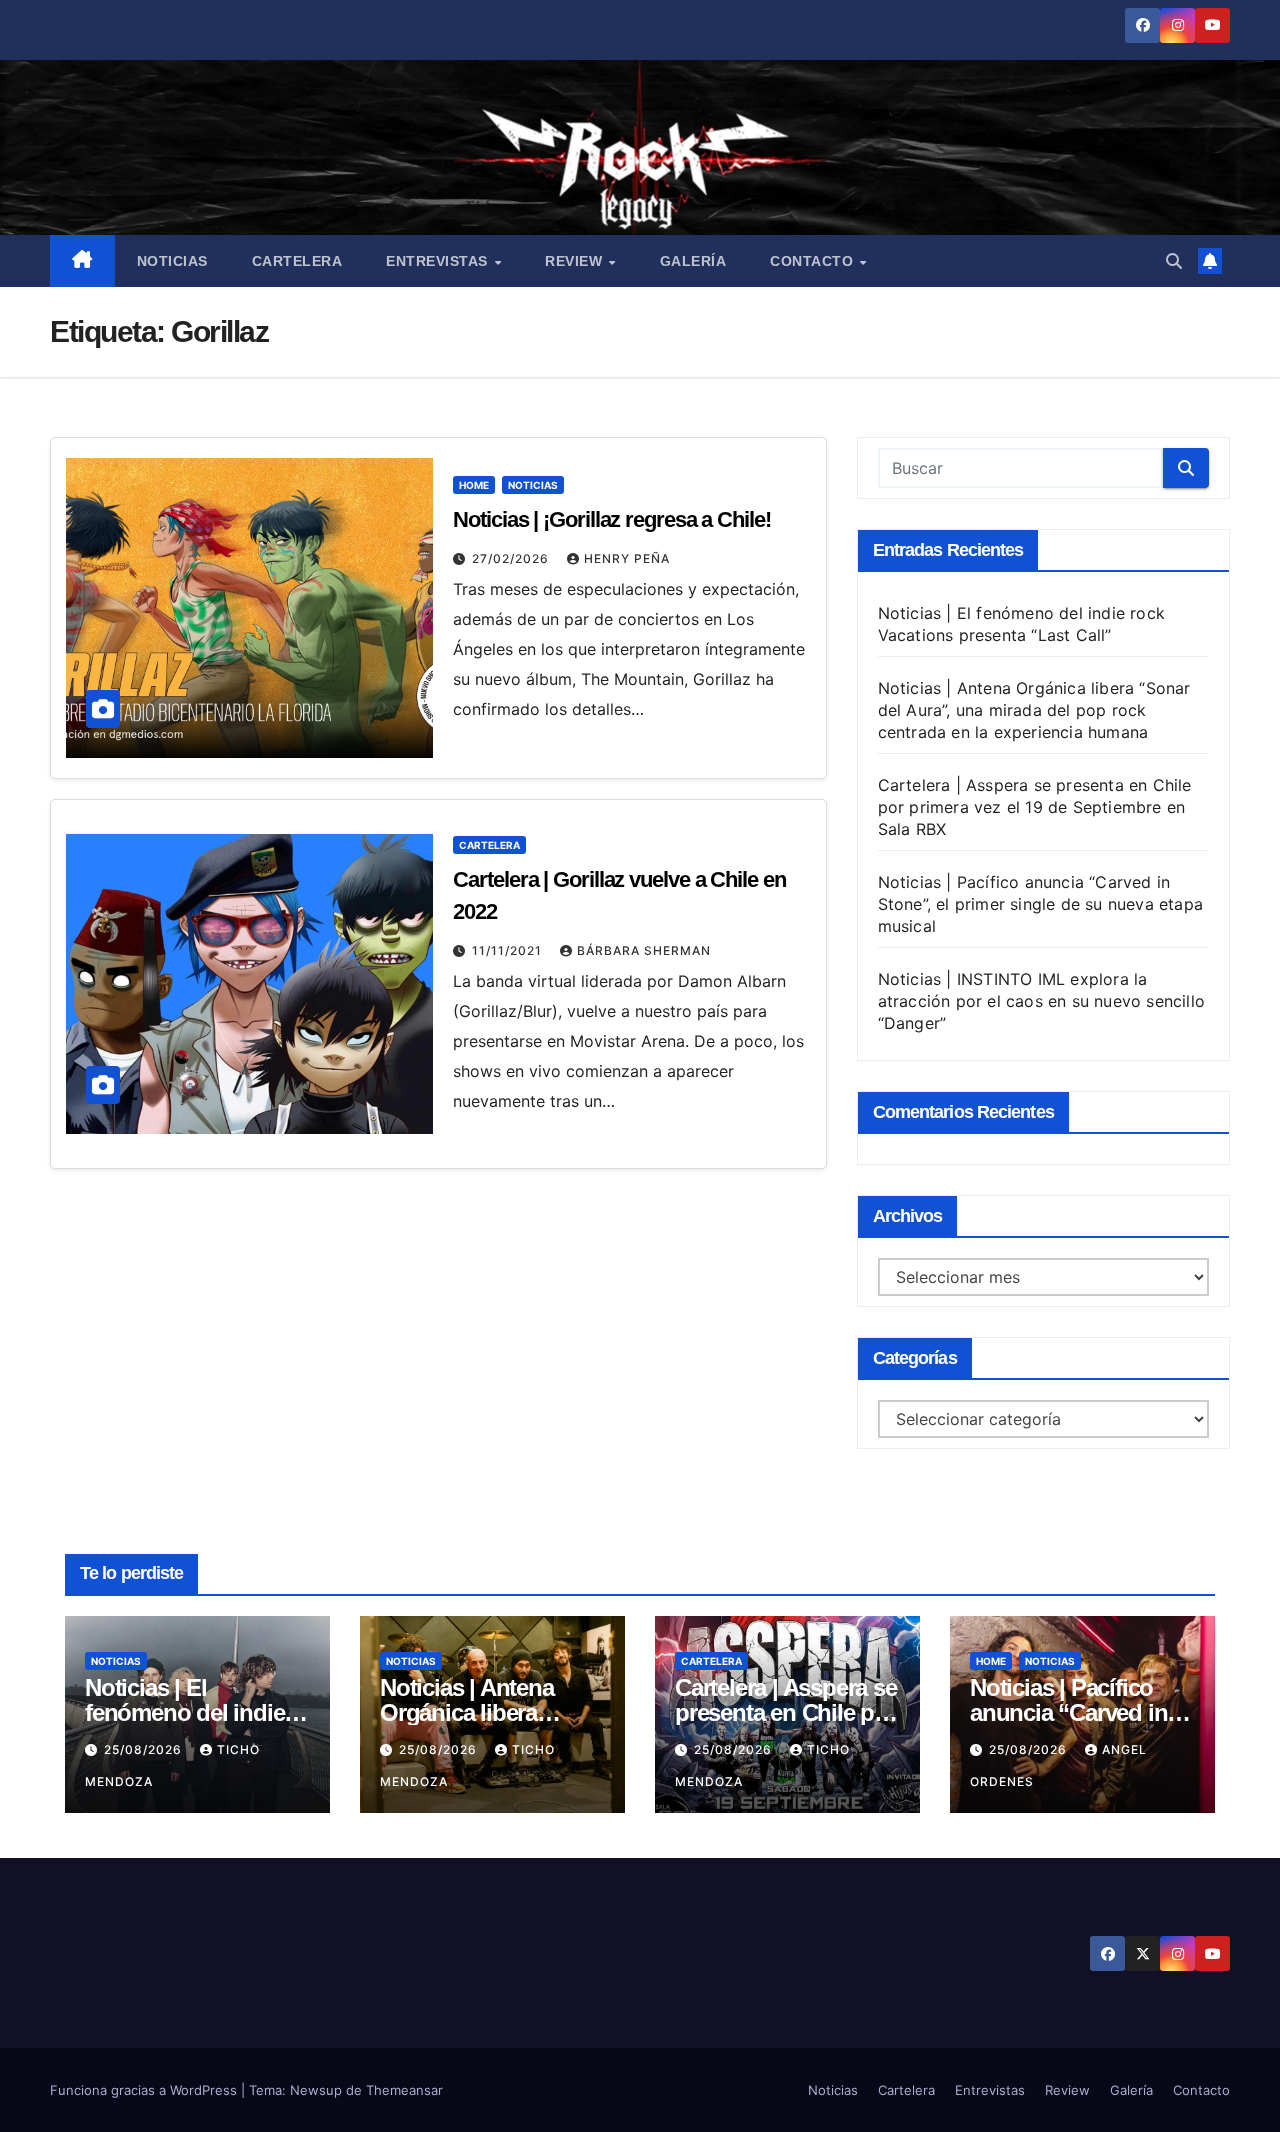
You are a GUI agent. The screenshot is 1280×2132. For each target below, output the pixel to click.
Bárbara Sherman (644, 950)
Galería (693, 261)
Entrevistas (439, 261)
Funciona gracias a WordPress (145, 2090)
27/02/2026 (512, 558)
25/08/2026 (145, 1749)
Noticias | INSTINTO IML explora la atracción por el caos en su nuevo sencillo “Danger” (1041, 1001)
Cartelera (297, 261)
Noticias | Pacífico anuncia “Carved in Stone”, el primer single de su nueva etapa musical (1040, 904)
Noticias (172, 261)
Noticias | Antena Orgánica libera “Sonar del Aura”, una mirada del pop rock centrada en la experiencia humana (1034, 710)
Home (474, 485)
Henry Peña (627, 558)
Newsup (316, 2090)
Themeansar (404, 2090)
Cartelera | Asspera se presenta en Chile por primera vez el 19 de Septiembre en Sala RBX (1035, 807)
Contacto (814, 261)
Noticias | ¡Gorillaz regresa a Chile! (611, 519)
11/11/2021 (509, 950)
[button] (1174, 261)
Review (576, 261)
